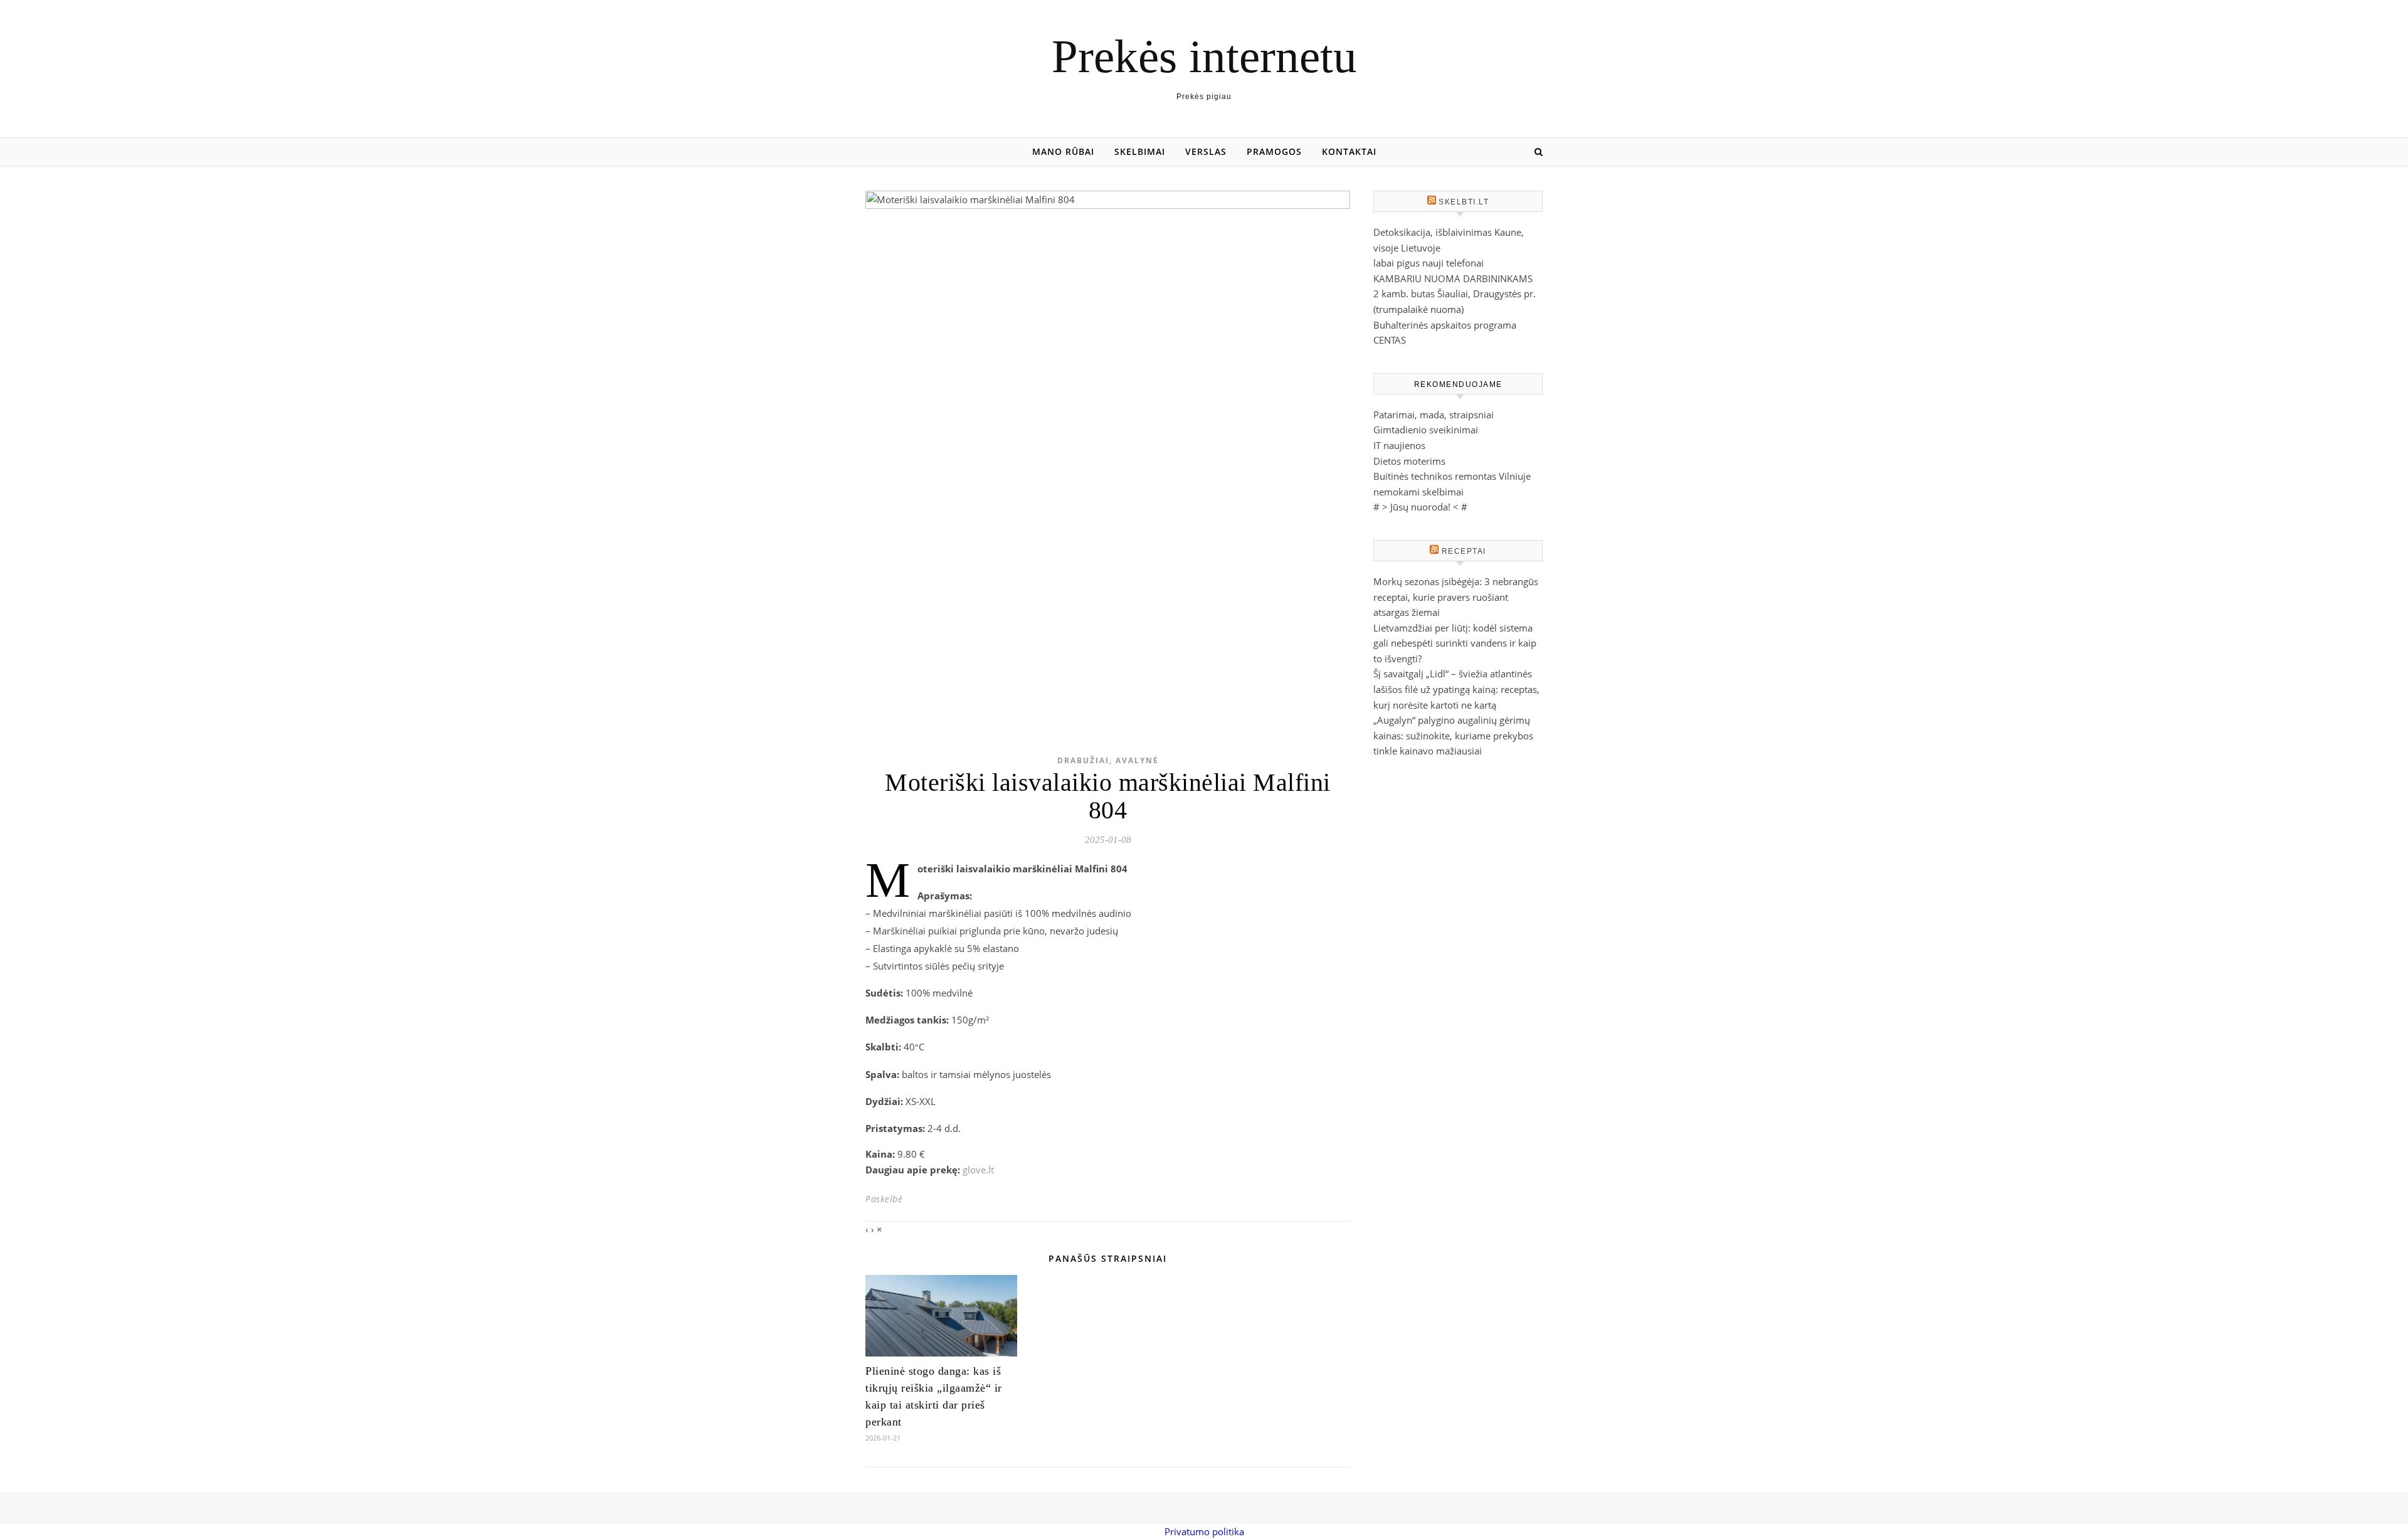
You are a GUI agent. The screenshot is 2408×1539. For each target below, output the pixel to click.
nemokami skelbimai (1418, 492)
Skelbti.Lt (1464, 202)
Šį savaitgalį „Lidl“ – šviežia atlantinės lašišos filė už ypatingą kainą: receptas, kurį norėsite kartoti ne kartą (1456, 689)
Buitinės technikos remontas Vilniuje (1452, 476)
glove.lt (978, 1170)
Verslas (1206, 151)
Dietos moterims (1409, 461)
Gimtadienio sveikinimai (1426, 430)
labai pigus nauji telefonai (1428, 263)
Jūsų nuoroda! (1420, 507)
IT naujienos (1399, 445)
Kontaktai (1349, 151)
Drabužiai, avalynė (1108, 760)
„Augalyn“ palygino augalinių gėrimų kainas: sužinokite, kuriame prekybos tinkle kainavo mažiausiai (1453, 735)
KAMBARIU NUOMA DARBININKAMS (1453, 278)
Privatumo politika (1204, 1531)
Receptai (1464, 551)
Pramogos (1274, 151)
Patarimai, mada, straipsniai (1434, 415)
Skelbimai (1140, 151)
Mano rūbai (1063, 151)
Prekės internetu (1204, 56)
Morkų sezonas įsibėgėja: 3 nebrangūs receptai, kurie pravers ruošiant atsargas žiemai (1456, 597)
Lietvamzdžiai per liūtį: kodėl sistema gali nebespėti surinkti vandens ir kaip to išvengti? (1455, 643)
